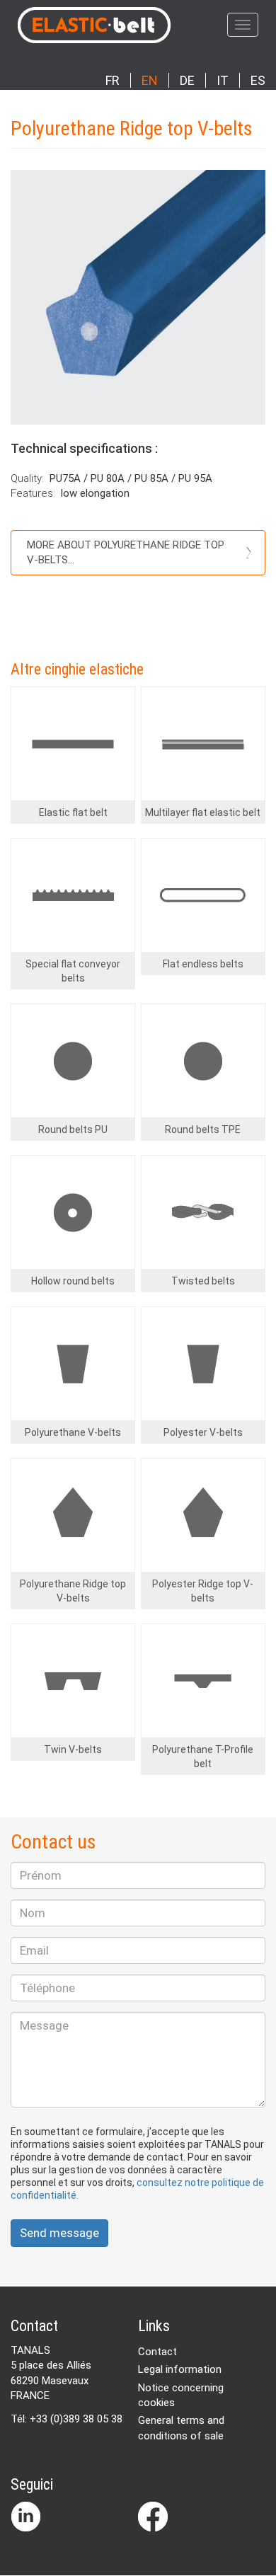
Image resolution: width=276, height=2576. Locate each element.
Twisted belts (203, 1281)
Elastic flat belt (73, 812)
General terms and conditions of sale (181, 2428)
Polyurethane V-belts (73, 1432)
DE (187, 80)
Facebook (153, 2517)
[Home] (133, 25)
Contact (157, 2352)
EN (150, 80)
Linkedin (25, 2517)
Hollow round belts (73, 1281)
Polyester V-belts (203, 1432)
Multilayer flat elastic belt (203, 812)
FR (113, 80)
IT (223, 80)
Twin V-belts (73, 1749)
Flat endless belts (203, 964)
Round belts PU (73, 1129)
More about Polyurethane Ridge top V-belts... (126, 552)
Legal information (180, 2369)
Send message (59, 2233)
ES (258, 80)
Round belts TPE (203, 1129)
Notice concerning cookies (181, 2395)
